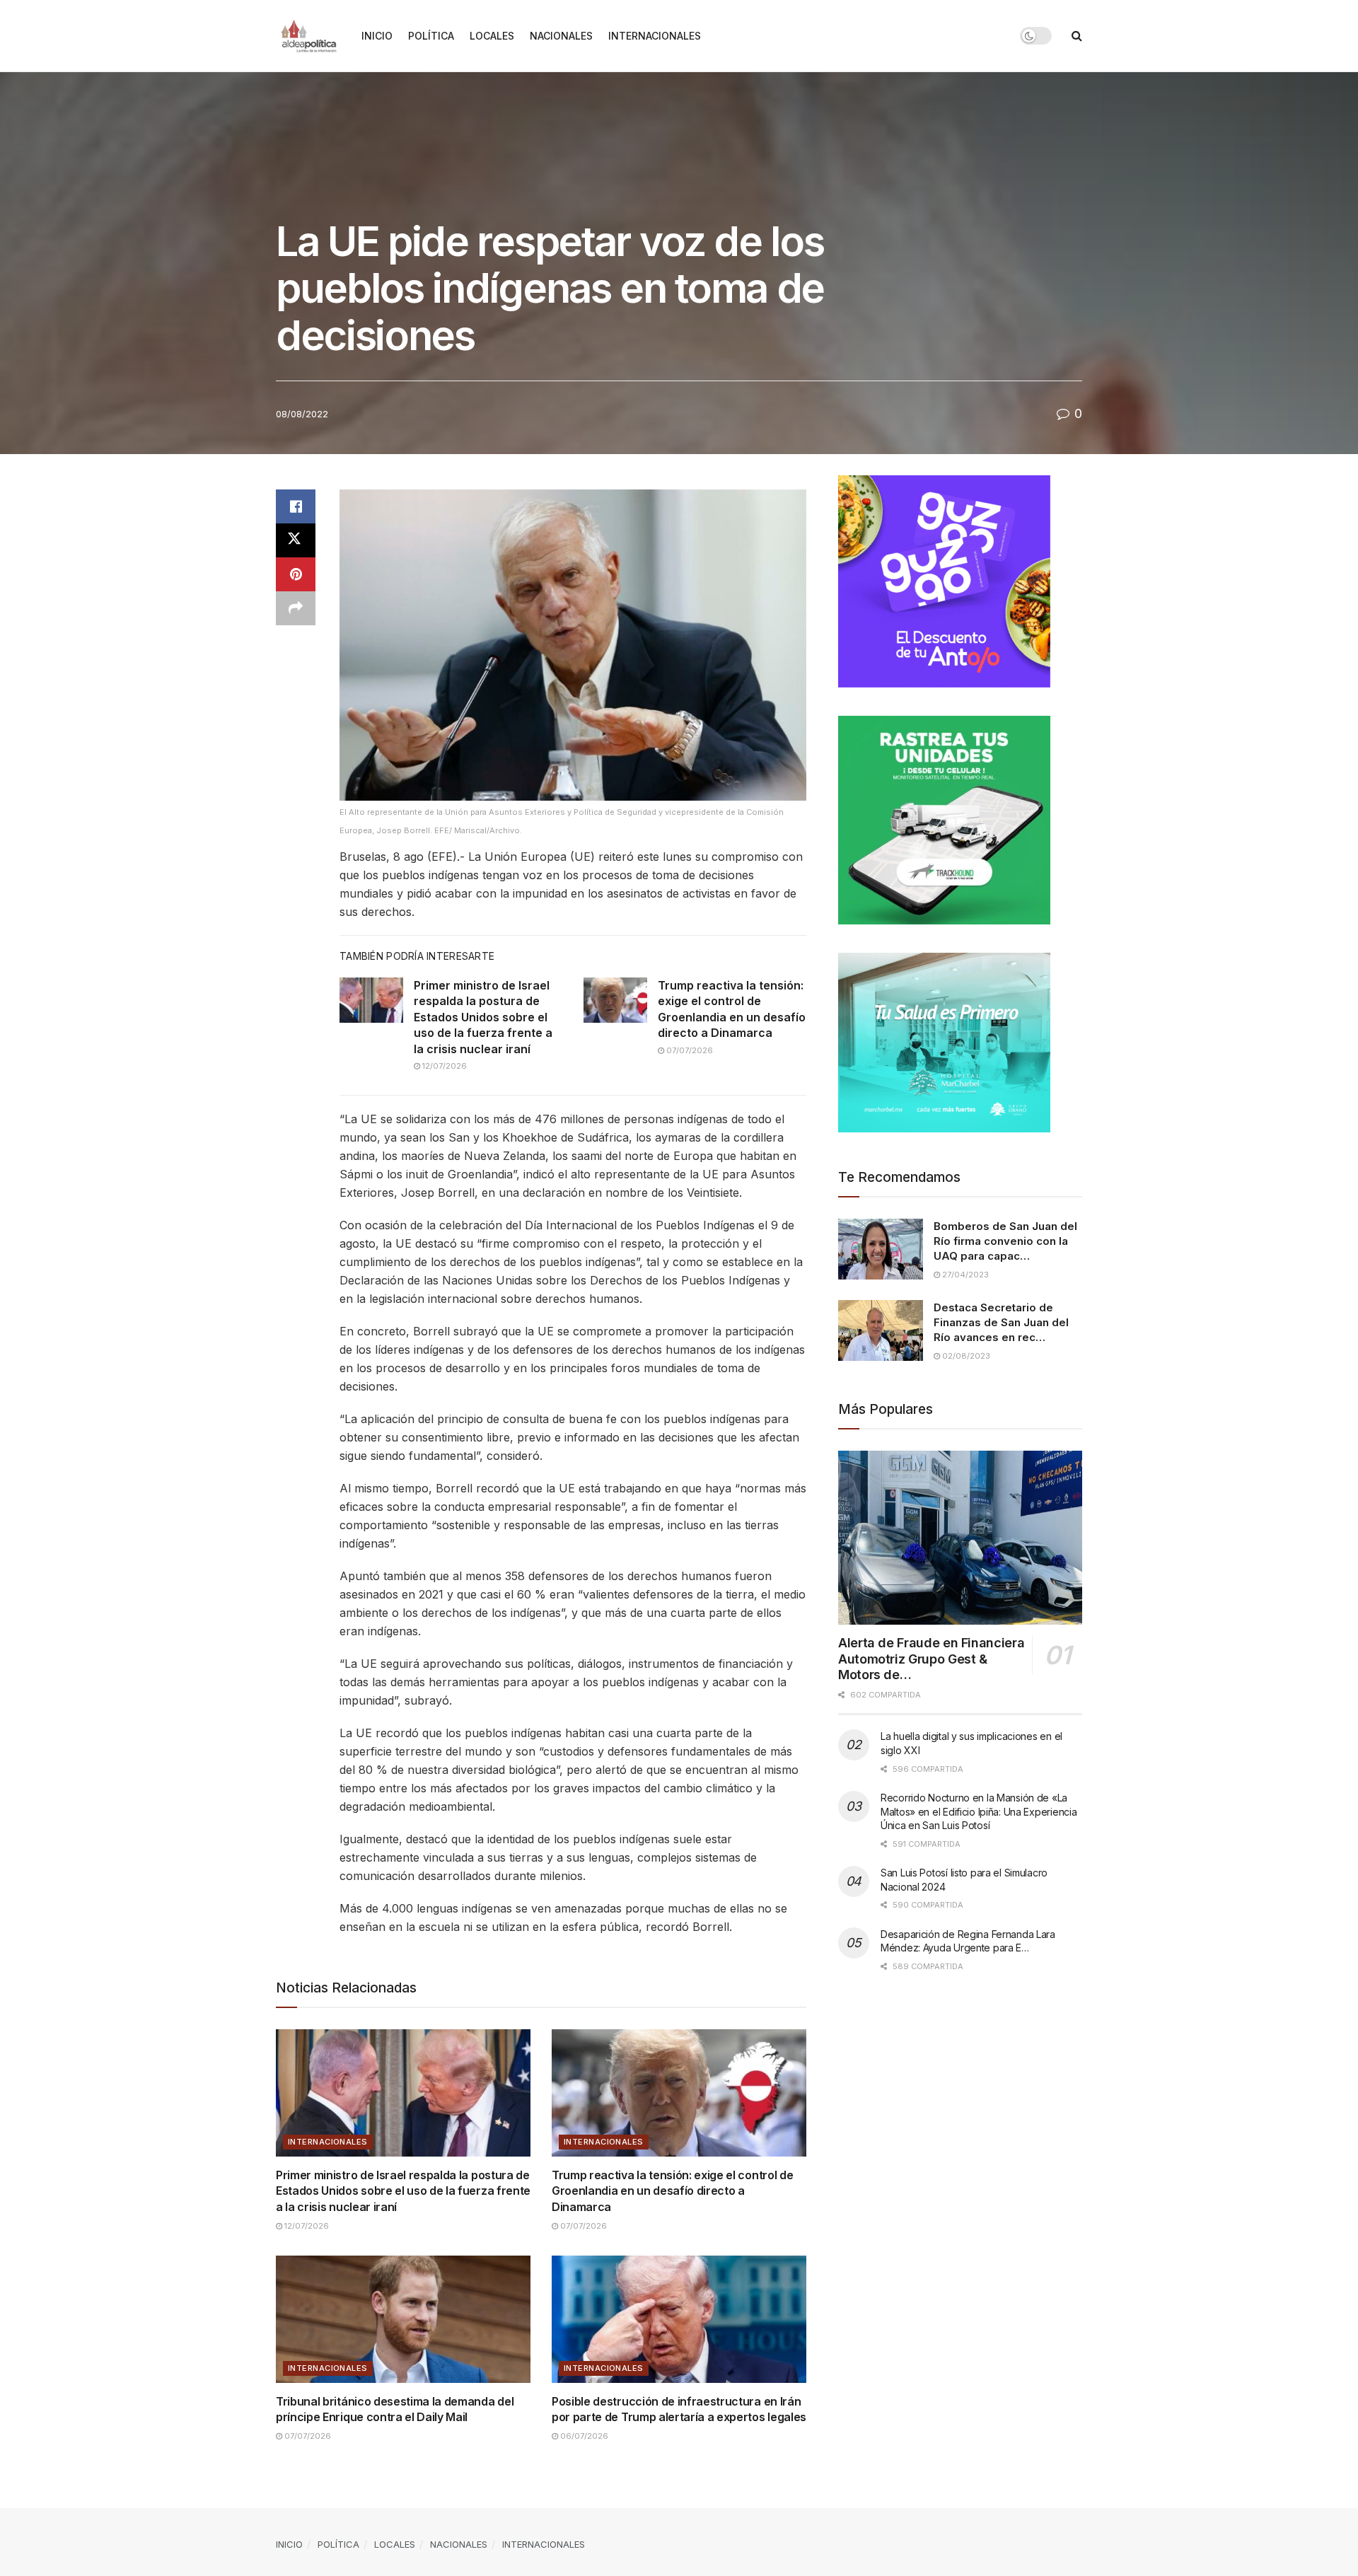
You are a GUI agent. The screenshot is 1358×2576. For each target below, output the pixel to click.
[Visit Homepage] (309, 36)
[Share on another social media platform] (296, 608)
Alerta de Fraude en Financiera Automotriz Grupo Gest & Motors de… (931, 1659)
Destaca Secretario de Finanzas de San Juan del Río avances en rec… (1001, 1322)
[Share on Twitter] (296, 540)
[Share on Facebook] (296, 506)
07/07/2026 (689, 1050)
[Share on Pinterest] (296, 574)
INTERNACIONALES (655, 36)
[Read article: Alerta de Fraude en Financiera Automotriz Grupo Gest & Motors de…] (960, 1538)
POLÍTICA (431, 36)
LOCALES (492, 36)
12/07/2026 (443, 1066)
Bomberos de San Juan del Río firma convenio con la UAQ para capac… (1005, 1241)
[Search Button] (1077, 36)
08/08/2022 (302, 414)
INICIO (377, 36)
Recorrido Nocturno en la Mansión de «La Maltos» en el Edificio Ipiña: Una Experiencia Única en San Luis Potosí (979, 1811)
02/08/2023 (965, 1356)
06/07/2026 (583, 2436)
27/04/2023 (964, 1275)
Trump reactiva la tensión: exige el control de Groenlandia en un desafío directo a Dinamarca (672, 2191)
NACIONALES (561, 36)
